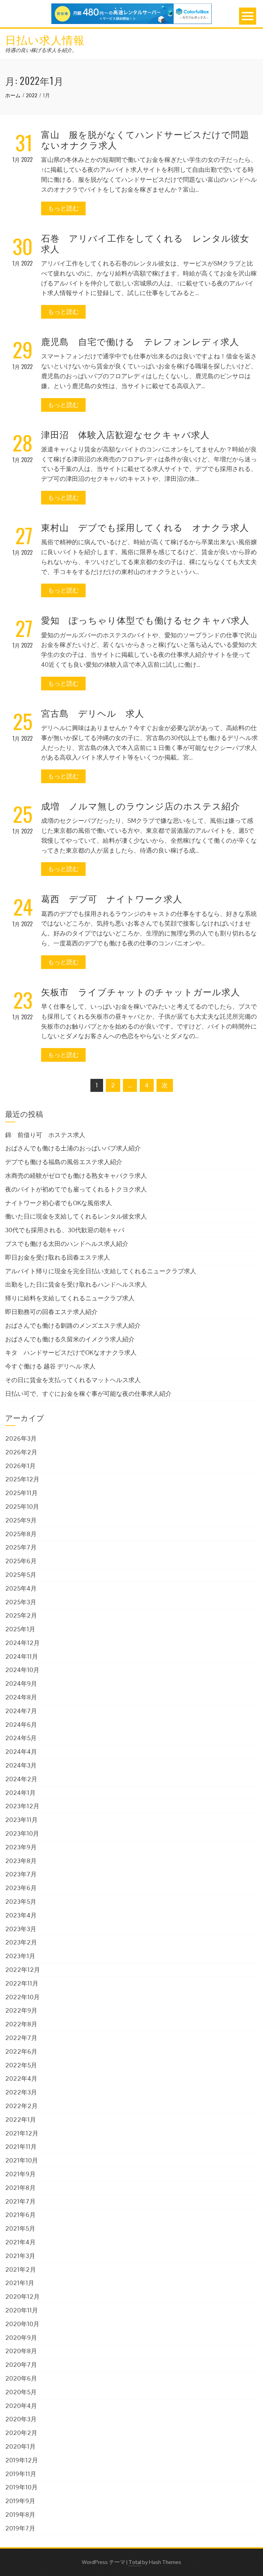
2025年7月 (21, 1547)
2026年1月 (20, 1466)
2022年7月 (21, 2038)
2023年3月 (21, 1929)
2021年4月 (20, 2242)
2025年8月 (21, 1534)
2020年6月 (21, 2378)
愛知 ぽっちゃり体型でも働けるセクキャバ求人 (145, 620)
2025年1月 (20, 1629)
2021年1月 (20, 2283)
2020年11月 (22, 2310)
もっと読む (63, 208)
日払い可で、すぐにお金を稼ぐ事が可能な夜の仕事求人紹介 (88, 1394)
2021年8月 (20, 2188)
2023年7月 (21, 1874)
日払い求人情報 (45, 39)
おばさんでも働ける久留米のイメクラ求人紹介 (70, 1339)
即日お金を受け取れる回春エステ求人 (58, 1257)
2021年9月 (20, 2174)
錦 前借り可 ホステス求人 (45, 1135)
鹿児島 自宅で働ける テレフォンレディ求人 (140, 341)
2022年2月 (21, 2106)
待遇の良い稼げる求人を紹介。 (41, 50)
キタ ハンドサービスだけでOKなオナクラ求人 (71, 1353)
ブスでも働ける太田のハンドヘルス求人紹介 (67, 1244)
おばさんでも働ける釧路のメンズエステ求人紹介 (73, 1325)
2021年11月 (21, 2147)
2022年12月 (23, 1970)
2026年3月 (21, 1438)
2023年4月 (21, 1915)
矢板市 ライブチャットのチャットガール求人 (141, 991)
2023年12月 (22, 1806)
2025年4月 (21, 1588)
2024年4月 (21, 1752)
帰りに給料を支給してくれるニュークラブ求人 (70, 1298)
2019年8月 (20, 2515)
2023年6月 (21, 1888)
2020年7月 (21, 2365)
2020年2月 (21, 2433)
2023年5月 (21, 1902)
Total (135, 2562)
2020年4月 (21, 2406)
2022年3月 (21, 2092)
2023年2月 (21, 1942)
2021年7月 (20, 2201)
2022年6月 (21, 2051)
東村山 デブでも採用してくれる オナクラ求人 (145, 527)
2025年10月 (22, 1507)
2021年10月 (22, 2160)
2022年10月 (22, 1997)
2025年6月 (21, 1561)
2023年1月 (20, 1956)
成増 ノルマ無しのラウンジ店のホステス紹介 (141, 806)
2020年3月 (21, 2419)
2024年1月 (20, 1793)
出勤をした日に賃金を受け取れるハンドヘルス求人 (76, 1284)
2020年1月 (20, 2446)
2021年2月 (21, 2269)
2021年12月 (22, 2133)
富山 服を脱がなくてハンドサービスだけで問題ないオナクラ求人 (145, 139)
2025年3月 (21, 1602)
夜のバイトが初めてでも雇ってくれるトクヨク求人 (76, 1189)
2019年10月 (21, 2487)
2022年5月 (21, 2065)
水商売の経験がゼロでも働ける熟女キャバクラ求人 (76, 1176)
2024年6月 (21, 1725)
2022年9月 (21, 2010)
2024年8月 (21, 1697)
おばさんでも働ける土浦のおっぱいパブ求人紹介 (73, 1148)
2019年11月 (21, 2474)
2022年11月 (22, 1983)
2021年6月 (20, 2215)
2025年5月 (21, 1575)
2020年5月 (21, 2392)
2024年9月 (21, 1684)
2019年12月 (22, 2460)
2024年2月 (21, 1779)
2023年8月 (21, 1861)
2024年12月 (22, 1643)
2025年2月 (21, 1615)
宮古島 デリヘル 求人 (93, 713)
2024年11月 (22, 1656)
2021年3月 (20, 2256)
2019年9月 (20, 2501)
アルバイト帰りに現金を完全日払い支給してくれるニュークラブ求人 (101, 1271)
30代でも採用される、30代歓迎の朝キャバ (65, 1230)
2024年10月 (22, 1670)
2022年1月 (21, 2120)
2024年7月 (21, 1711)
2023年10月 (22, 1833)
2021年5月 (20, 2228)
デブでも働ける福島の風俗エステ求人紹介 (64, 1162)
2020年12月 (22, 2297)
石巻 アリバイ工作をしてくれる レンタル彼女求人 (145, 243)
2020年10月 (22, 2324)
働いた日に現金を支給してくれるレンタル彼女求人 (76, 1216)
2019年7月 (20, 2528)
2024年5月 (21, 1738)
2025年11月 (21, 1493)
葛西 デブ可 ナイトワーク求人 (112, 898)
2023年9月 (21, 1847)
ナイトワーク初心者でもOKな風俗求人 (59, 1203)
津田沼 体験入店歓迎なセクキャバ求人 (125, 434)
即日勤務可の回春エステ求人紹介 (51, 1312)
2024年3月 (21, 1765)
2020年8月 (21, 2351)
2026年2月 (21, 1452)
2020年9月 (21, 2338)
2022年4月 (21, 2078)
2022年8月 (21, 2024)
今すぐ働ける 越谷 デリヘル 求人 (50, 1366)
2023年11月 (21, 1820)
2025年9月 (21, 1520)
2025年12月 (22, 1479)
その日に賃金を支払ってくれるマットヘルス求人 (73, 1380)
